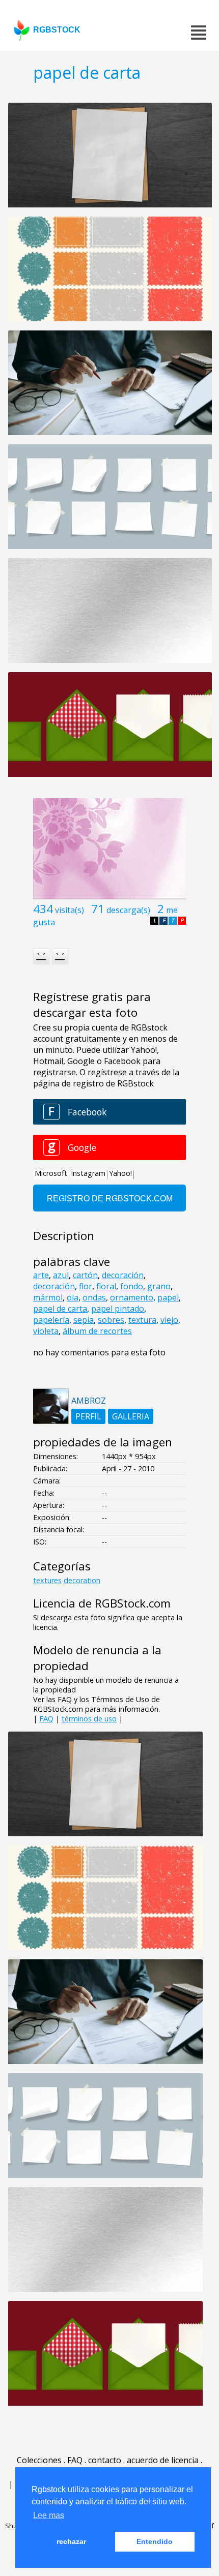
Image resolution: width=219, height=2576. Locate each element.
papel (168, 1297)
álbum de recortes (97, 1331)
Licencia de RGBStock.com (102, 1603)
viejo (169, 1320)
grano (159, 1286)
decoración (123, 1275)
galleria (131, 1416)
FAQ (46, 1719)
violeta (46, 1331)
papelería (51, 1320)
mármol (48, 1297)
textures (47, 1580)
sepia (84, 1320)
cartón (85, 1275)
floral (106, 1286)
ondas (94, 1297)
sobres (111, 1320)
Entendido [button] (155, 2541)
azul (61, 1275)
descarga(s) (128, 910)
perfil (88, 1416)
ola (73, 1297)
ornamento (132, 1297)
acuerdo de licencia (163, 2460)
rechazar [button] (71, 2541)
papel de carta (60, 1309)
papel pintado (118, 1309)
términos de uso (89, 1719)
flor (86, 1286)
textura (142, 1320)
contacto (105, 2460)
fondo (132, 1286)
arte (41, 1275)
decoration (82, 1580)
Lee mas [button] (49, 2515)
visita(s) (70, 910)
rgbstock (57, 30)
